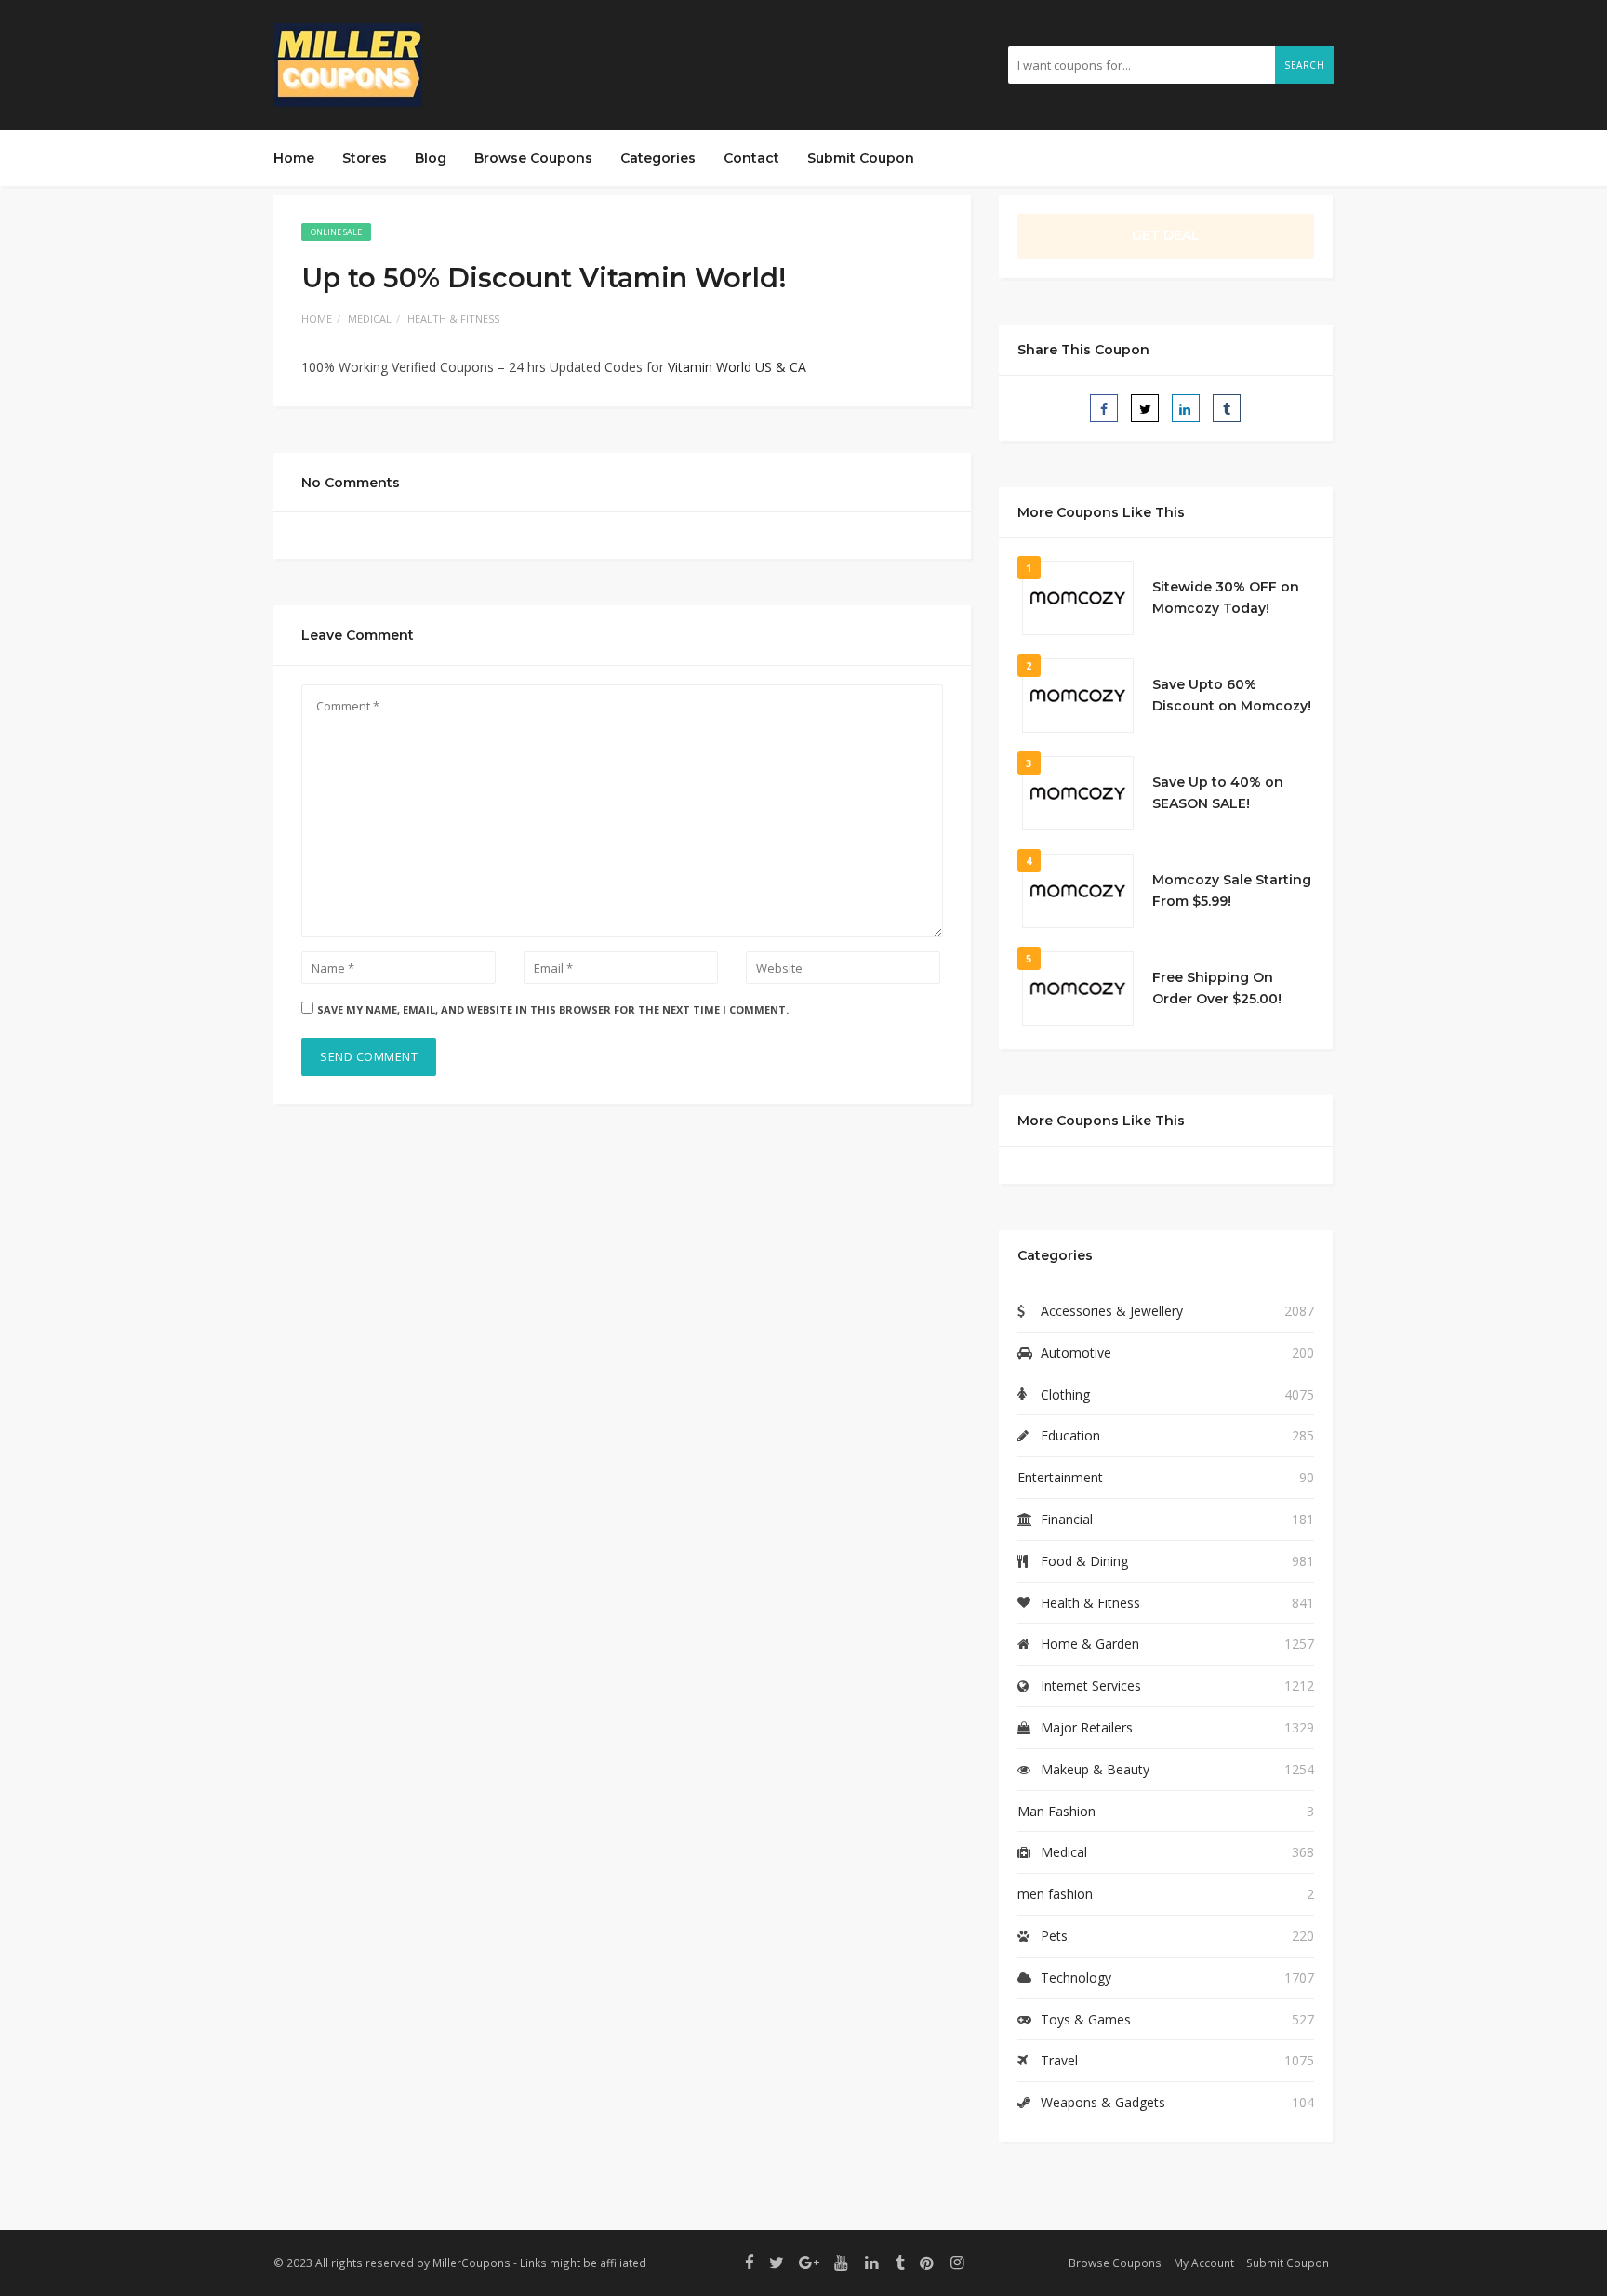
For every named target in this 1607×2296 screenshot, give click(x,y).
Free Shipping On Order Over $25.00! (1217, 989)
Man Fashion (1056, 1811)
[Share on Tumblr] (1227, 408)
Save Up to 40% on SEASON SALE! (1218, 793)
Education (1070, 1435)
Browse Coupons (533, 158)
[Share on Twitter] (1145, 408)
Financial (1067, 1519)
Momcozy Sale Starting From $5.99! (1232, 891)
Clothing (1065, 1394)
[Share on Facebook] (1104, 408)
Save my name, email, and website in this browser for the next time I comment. (553, 1009)
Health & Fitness (453, 319)
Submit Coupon (861, 158)
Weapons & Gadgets (1103, 2102)
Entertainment (1060, 1477)
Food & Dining (1084, 1561)
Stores (365, 158)
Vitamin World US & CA (737, 367)
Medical (370, 319)
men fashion (1055, 1894)
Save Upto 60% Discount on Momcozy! (1232, 696)
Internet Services (1091, 1686)
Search (1304, 65)
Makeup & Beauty (1095, 1769)
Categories (658, 158)
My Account (1204, 2263)
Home (294, 158)
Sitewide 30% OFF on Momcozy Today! (1226, 598)
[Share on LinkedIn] (1186, 408)
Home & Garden (1090, 1644)
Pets (1054, 1936)
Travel (1059, 2060)
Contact (751, 158)
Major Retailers (1087, 1727)
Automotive (1076, 1353)
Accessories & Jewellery (1112, 1311)
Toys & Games (1086, 2019)
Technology (1076, 1977)
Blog (431, 158)
